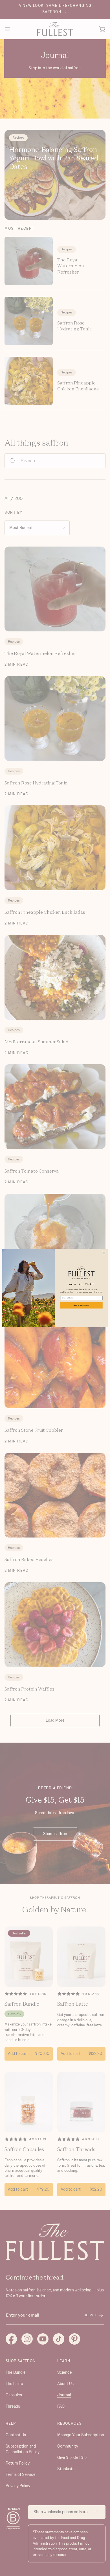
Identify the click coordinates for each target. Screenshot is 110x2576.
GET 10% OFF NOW (82, 1305)
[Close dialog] (104, 1253)
